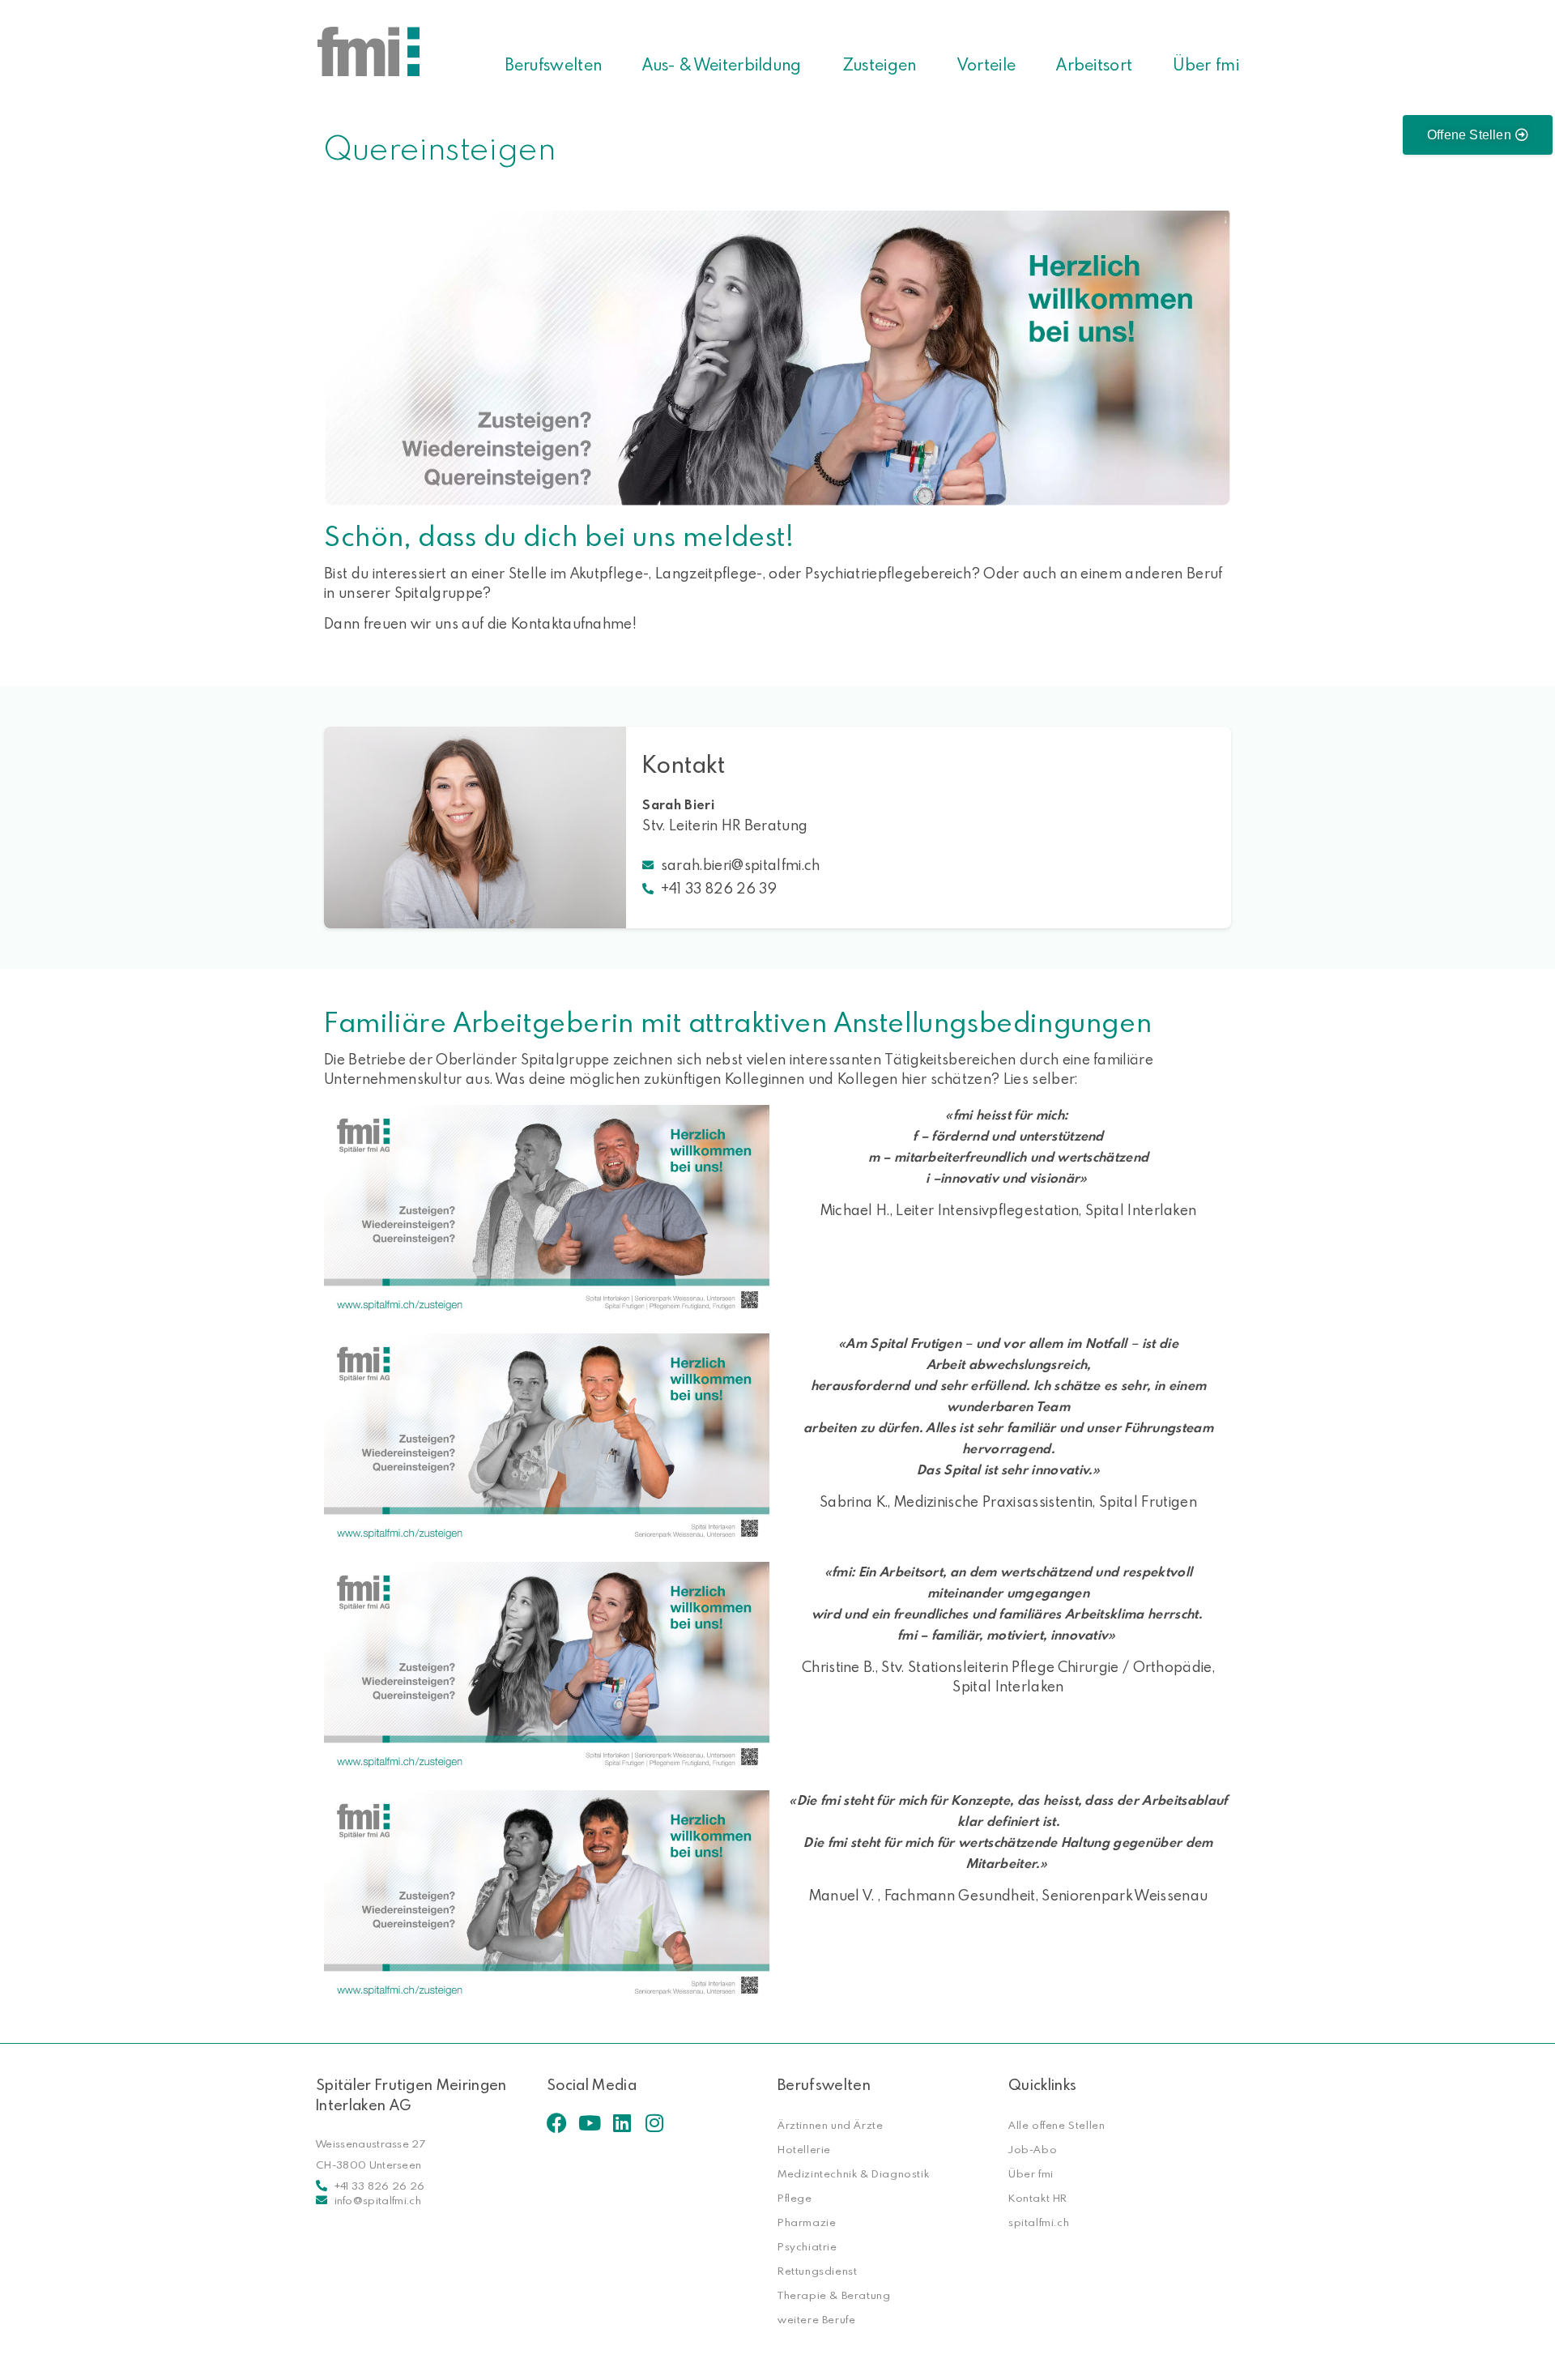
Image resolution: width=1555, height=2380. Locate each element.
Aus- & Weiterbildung (722, 64)
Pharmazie (807, 2222)
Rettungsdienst (817, 2271)
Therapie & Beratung (834, 2295)
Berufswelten (554, 64)
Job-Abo (1033, 2149)
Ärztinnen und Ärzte (830, 2125)
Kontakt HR (1038, 2198)
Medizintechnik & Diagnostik (853, 2173)
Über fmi (1206, 64)
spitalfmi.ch (1039, 2222)
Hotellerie (804, 2149)
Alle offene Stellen (1057, 2125)
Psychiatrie (807, 2246)
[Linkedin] (622, 2123)
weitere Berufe (816, 2319)
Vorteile (987, 64)
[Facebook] (557, 2123)
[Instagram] (654, 2123)
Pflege (795, 2198)
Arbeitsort (1094, 64)
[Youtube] (589, 2123)
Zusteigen (880, 64)
